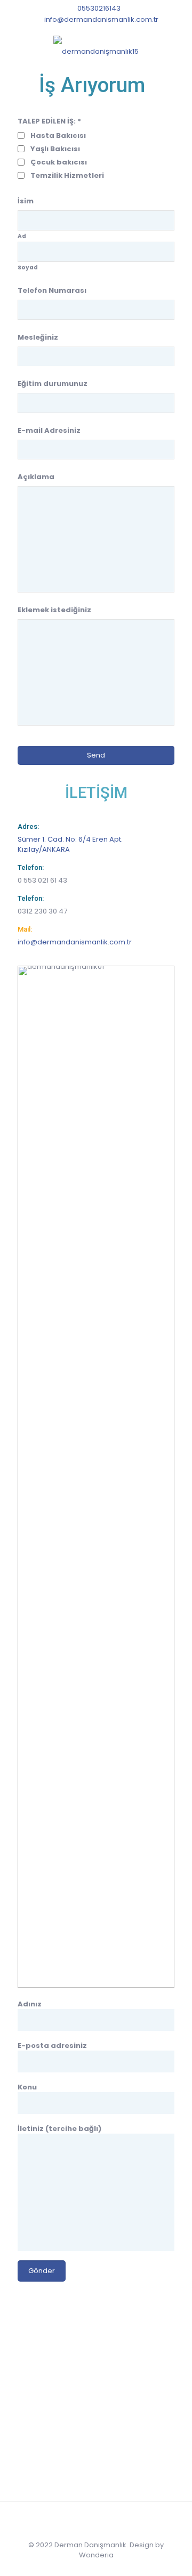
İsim (26, 201)
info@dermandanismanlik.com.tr (101, 19)
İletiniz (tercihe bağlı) (59, 2129)
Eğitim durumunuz (53, 384)
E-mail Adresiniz (49, 430)
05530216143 (99, 8)
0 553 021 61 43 (42, 880)
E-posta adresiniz (52, 2046)
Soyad (28, 268)
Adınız (30, 2004)
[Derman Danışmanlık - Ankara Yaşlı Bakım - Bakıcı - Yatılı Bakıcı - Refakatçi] (96, 52)
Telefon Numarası (52, 290)
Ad (22, 236)
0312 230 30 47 (42, 911)
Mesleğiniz (38, 337)
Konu (27, 2087)
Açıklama (36, 477)
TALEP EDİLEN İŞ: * (49, 121)
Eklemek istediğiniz (54, 610)
